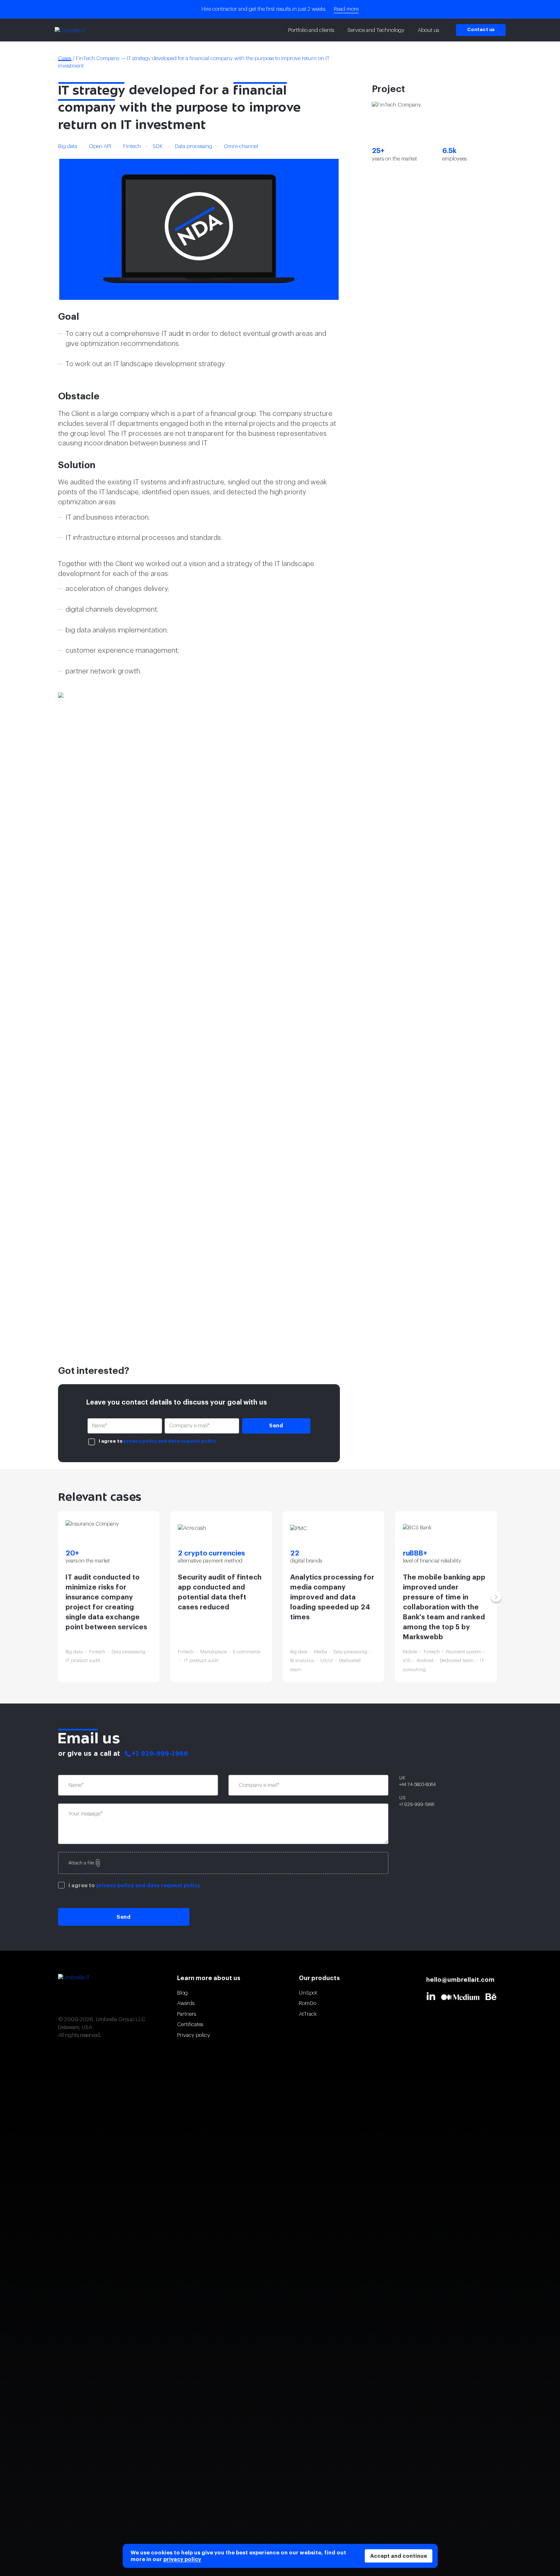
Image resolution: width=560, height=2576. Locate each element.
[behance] (494, 1997)
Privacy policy (194, 2035)
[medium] (463, 1997)
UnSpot (308, 1993)
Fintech (132, 146)
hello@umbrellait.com (460, 1980)
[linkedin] (433, 1996)
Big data (68, 146)
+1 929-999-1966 (160, 1754)
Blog (182, 1993)
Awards (186, 2003)
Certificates (190, 2024)
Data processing (194, 146)
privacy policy (182, 2559)
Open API (100, 146)
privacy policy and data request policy (170, 1441)
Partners (187, 2014)
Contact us (481, 30)
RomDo (308, 2003)
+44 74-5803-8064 (417, 1785)
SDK (158, 146)
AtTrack (308, 2014)
